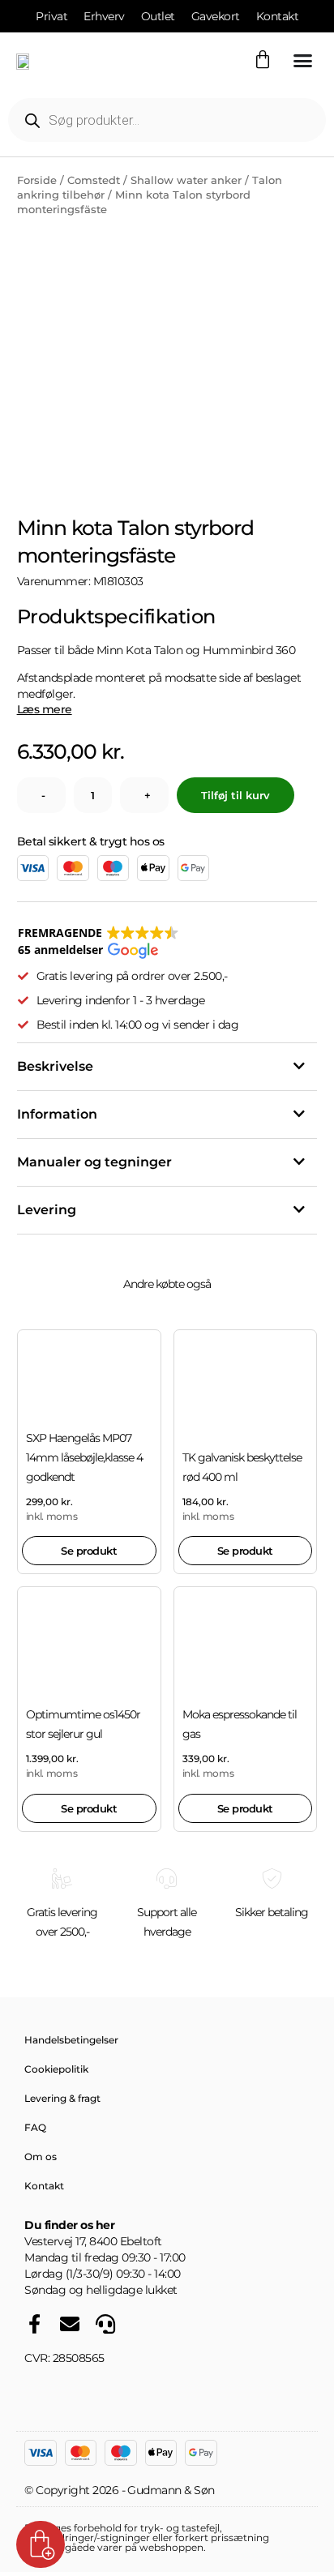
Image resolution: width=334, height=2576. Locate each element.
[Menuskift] (303, 60)
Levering (47, 1210)
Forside (37, 180)
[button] (98, 942)
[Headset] (105, 2324)
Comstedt (94, 180)
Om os (41, 2157)
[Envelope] (70, 2324)
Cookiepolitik (56, 2069)
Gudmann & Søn (171, 2490)
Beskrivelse (55, 1066)
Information (57, 1114)
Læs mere (45, 709)
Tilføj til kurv (236, 795)
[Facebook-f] (34, 2324)
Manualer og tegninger (94, 1162)
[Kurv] (263, 60)
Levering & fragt (62, 2098)
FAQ (35, 2127)
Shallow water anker (186, 180)
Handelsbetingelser (71, 2040)
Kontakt (44, 2186)
